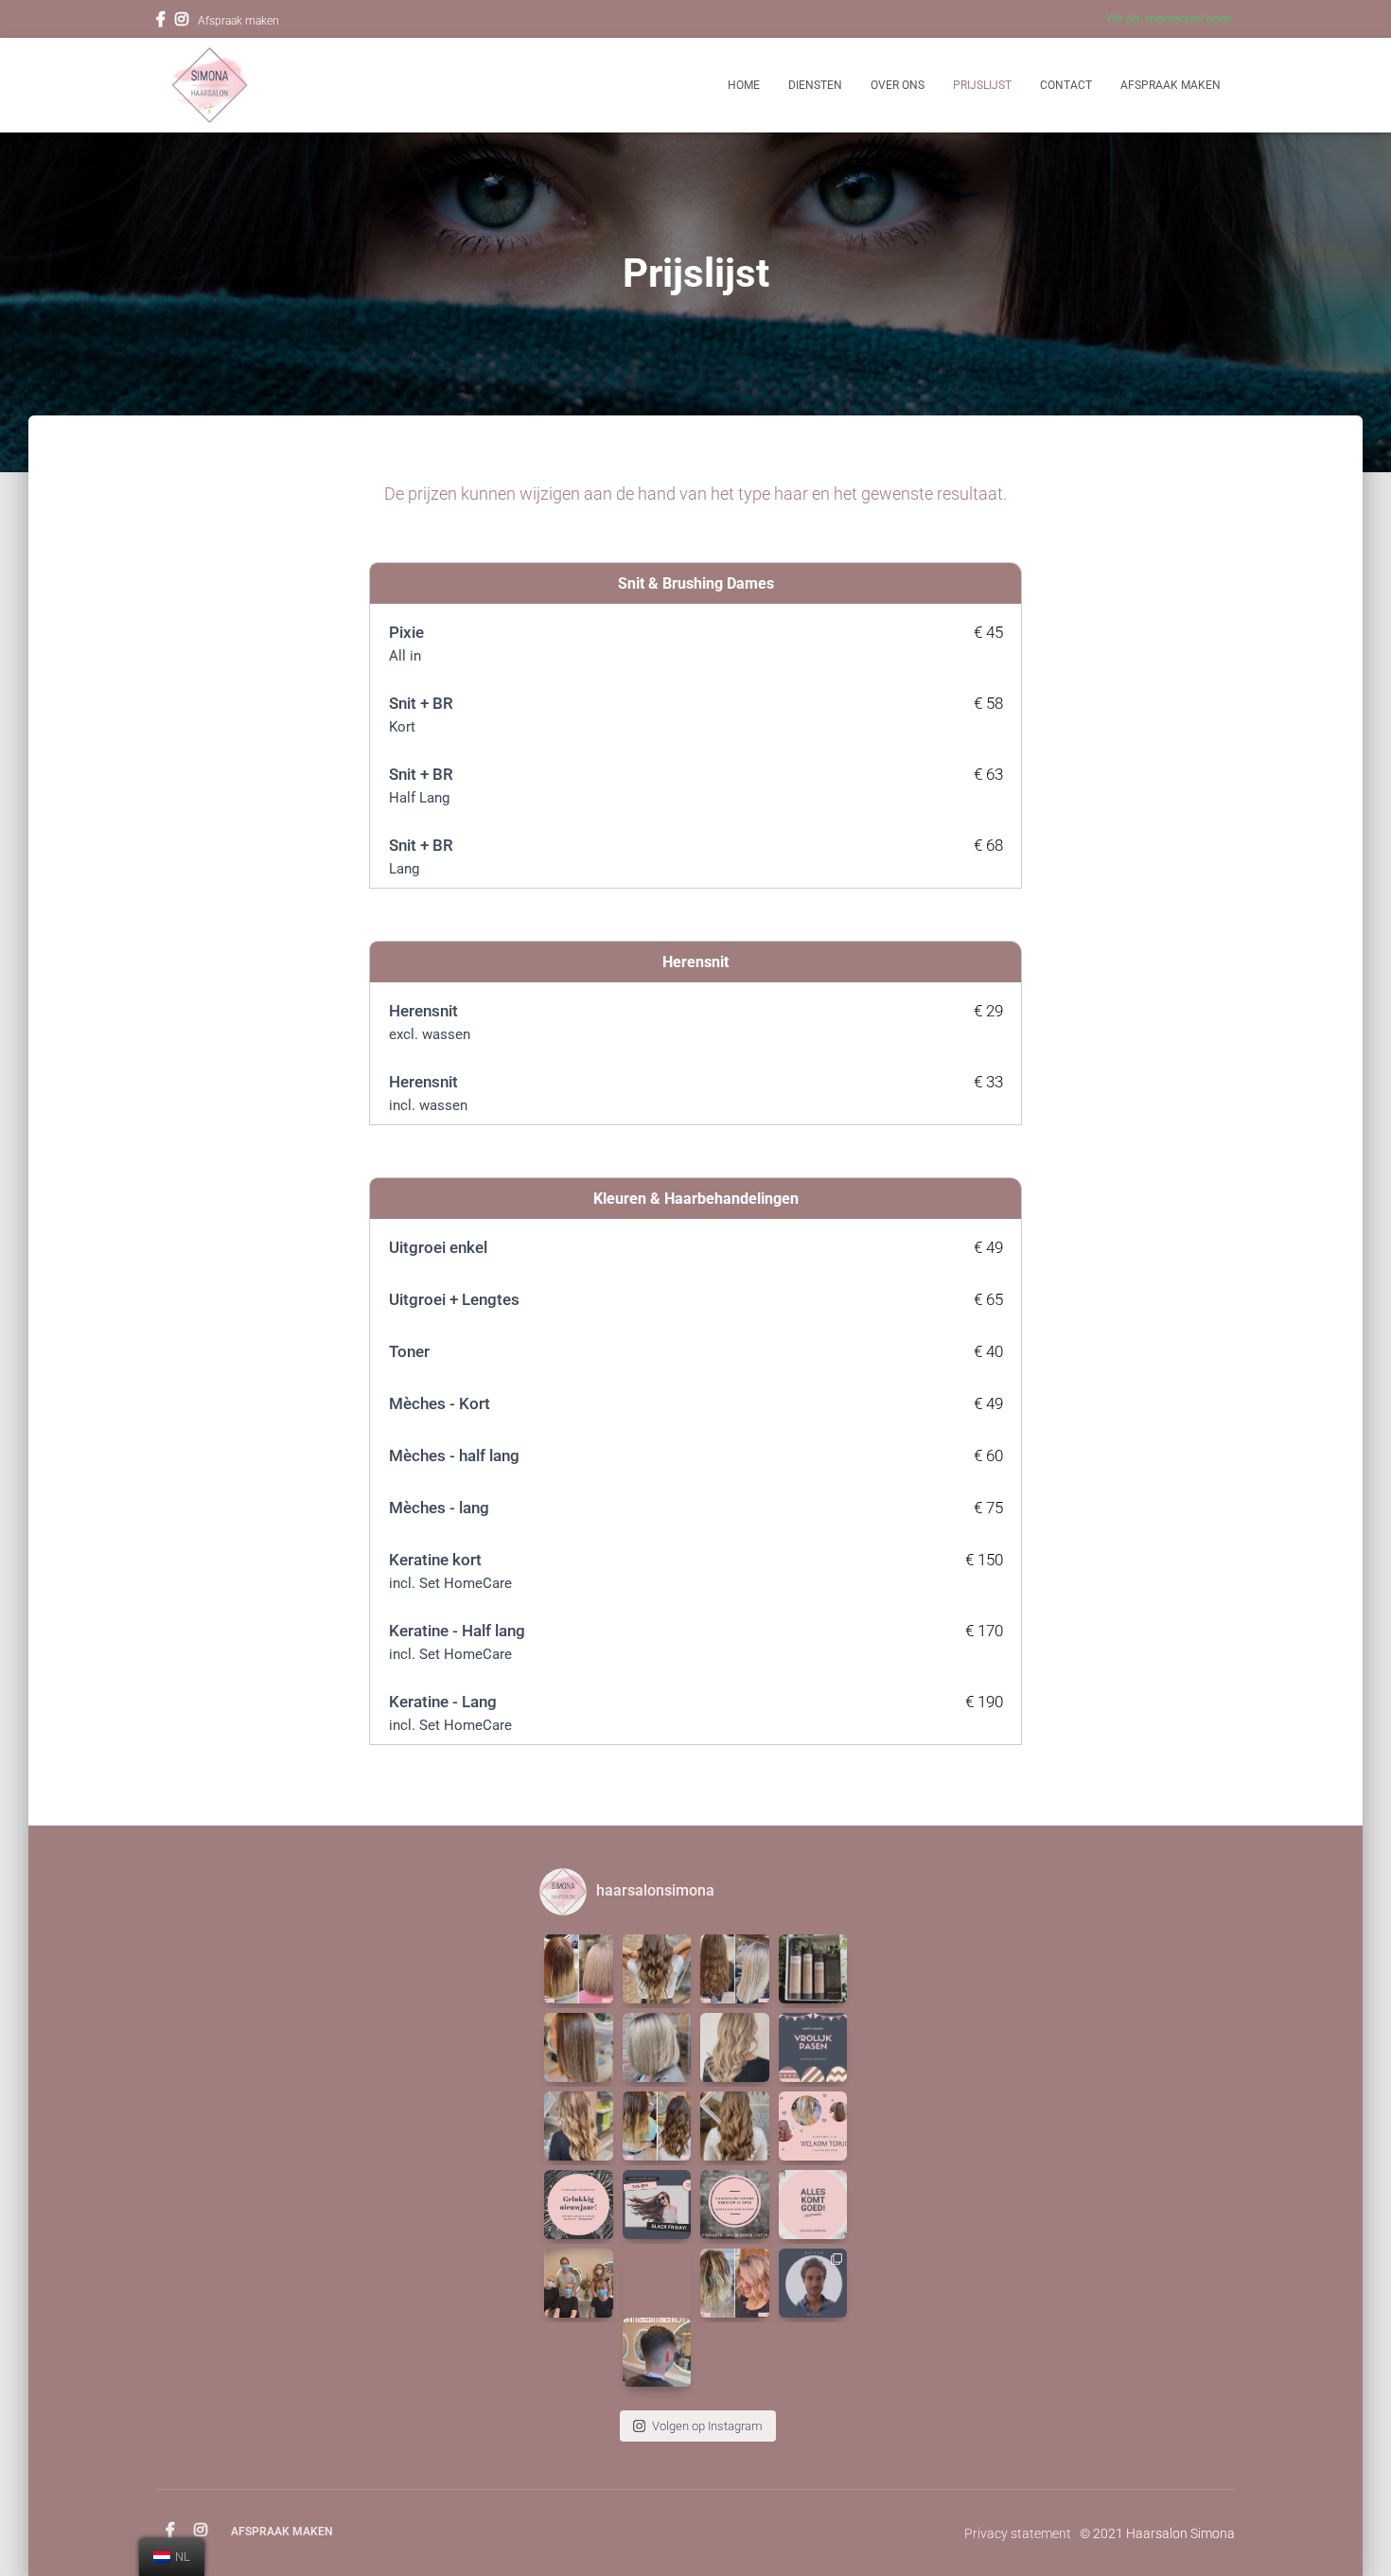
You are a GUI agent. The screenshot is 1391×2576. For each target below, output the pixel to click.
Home (744, 85)
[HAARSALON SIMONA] (210, 85)
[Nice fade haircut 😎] (657, 2283)
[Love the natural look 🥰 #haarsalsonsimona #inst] (579, 2047)
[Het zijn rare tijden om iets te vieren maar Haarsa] (579, 2283)
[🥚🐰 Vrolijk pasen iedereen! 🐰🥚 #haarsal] (813, 2047)
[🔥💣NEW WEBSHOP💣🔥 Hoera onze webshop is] (735, 2205)
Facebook (161, 22)
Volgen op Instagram (707, 2426)
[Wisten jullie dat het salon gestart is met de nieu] (813, 1969)
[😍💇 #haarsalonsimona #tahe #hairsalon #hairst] (657, 2126)
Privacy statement (1018, 2533)
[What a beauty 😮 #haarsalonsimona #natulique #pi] (735, 2283)
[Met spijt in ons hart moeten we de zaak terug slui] (813, 2205)
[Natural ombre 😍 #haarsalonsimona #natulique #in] (657, 1969)
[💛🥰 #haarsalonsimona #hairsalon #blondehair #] (579, 2126)
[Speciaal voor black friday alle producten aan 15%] (657, 2205)
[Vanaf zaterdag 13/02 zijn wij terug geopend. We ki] (813, 2126)
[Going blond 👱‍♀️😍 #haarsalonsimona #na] (735, 1969)
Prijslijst (982, 85)
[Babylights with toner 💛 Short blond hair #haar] (657, 2047)
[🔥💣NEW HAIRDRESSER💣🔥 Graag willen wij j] (813, 2283)
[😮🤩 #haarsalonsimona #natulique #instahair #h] (579, 1969)
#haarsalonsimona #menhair (656, 2321)
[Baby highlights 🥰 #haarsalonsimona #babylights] (735, 2126)
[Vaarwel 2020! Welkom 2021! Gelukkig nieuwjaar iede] (579, 2205)
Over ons (898, 85)
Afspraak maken (238, 21)
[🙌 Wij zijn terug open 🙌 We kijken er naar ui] (735, 2047)
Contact (1066, 85)
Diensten (815, 85)
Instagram (182, 22)
